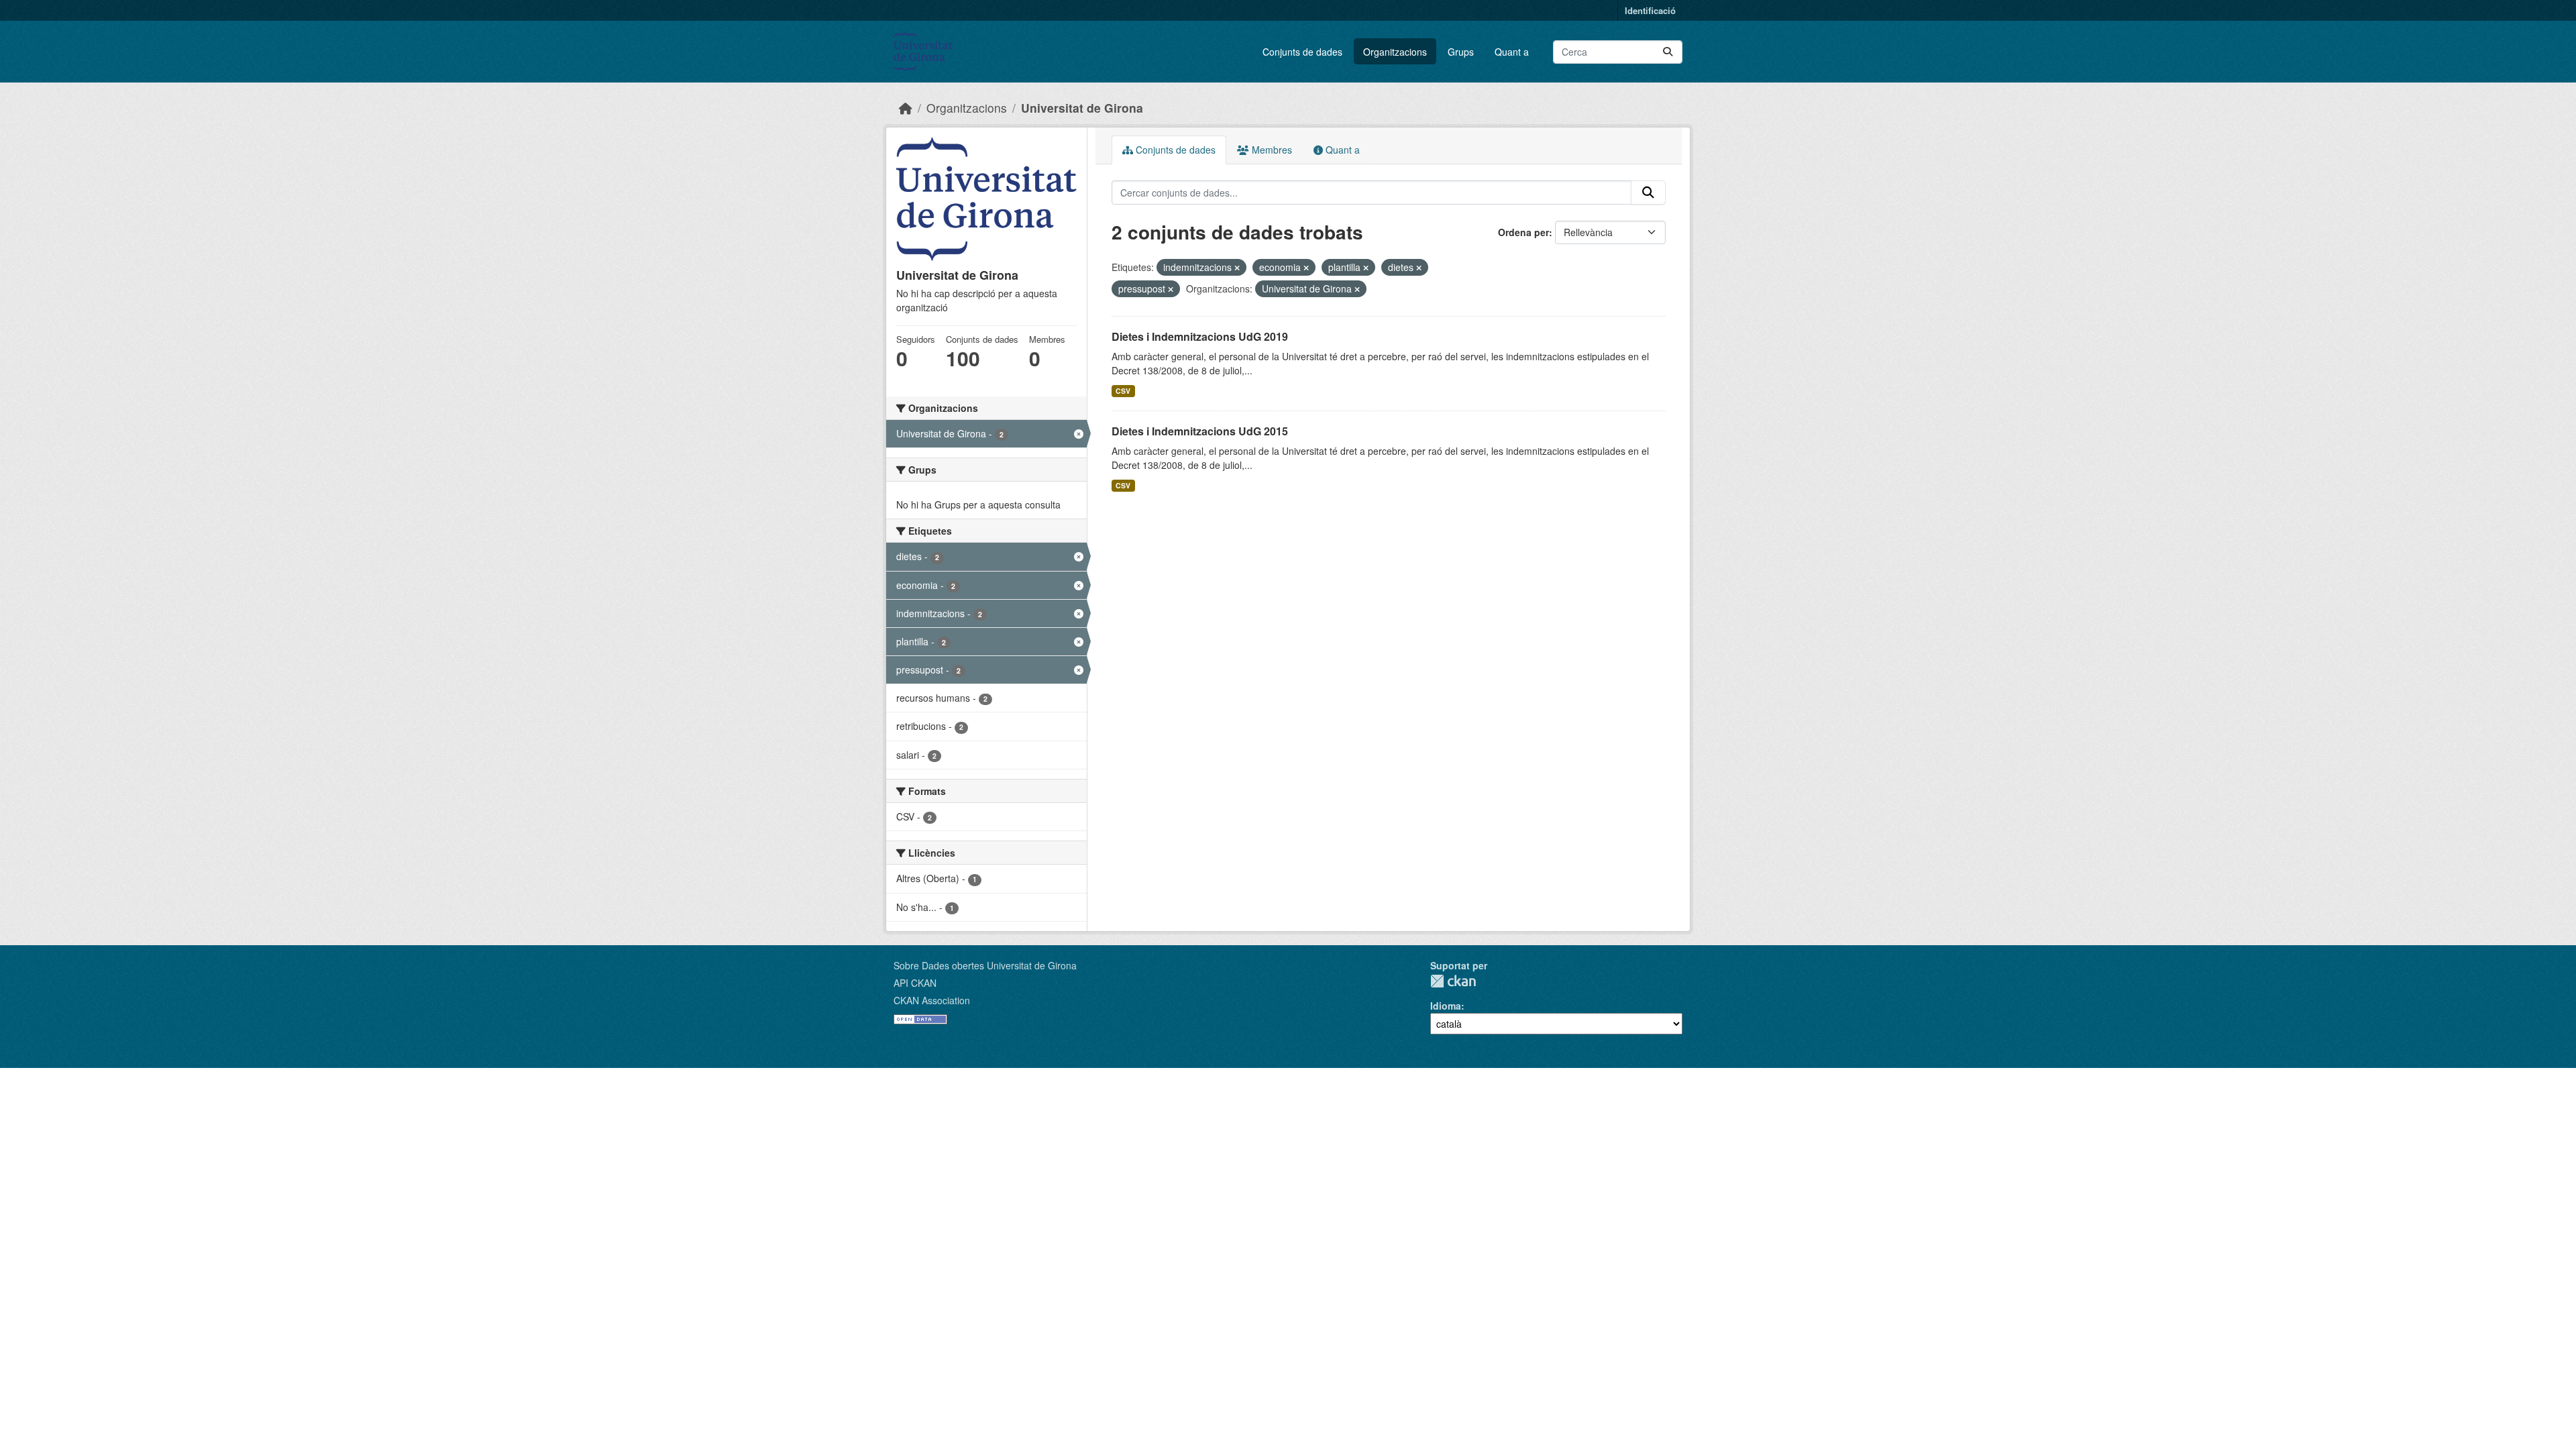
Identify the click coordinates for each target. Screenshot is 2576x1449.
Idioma (1446, 1006)
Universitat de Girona (1082, 108)
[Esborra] (1237, 268)
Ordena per (1523, 232)
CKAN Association (932, 1000)
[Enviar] (1668, 52)
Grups (1461, 52)
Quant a (1512, 52)
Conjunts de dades (1302, 52)
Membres (1271, 150)
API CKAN (915, 983)
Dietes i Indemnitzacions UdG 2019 (1200, 336)
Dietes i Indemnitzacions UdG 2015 (1200, 431)
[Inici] (906, 108)
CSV (1123, 391)
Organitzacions (1395, 52)
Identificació (1650, 10)
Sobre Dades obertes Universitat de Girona (985, 965)
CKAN (1453, 981)
